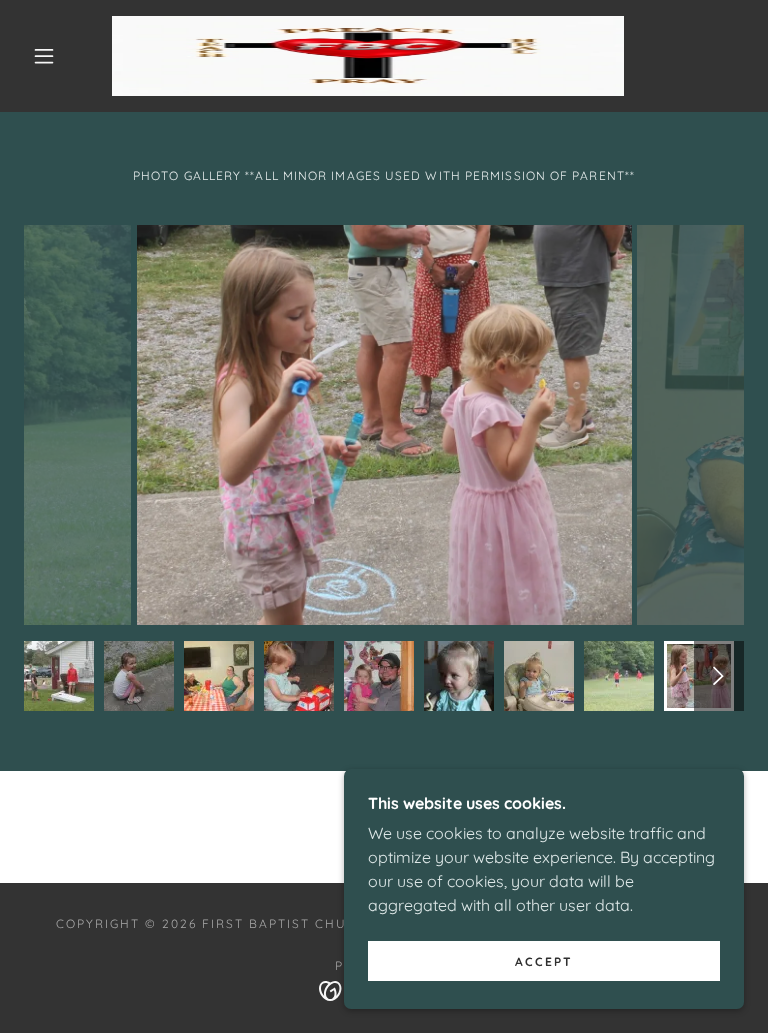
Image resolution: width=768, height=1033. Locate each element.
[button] (44, 56)
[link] (368, 56)
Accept (544, 961)
